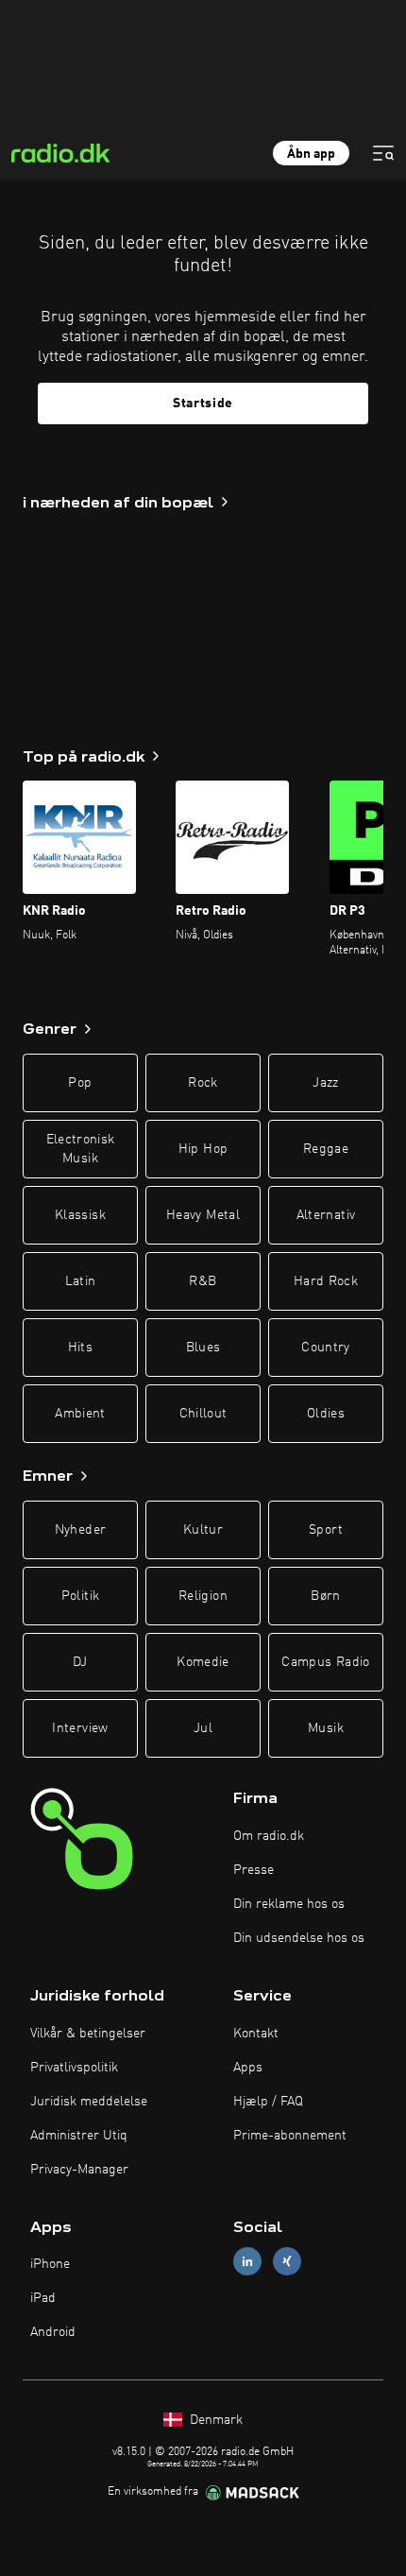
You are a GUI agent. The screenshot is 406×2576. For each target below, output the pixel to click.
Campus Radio (325, 1662)
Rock (203, 1083)
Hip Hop (203, 1149)
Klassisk (80, 1215)
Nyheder (80, 1530)
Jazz (325, 1083)
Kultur (203, 1530)
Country (325, 1348)
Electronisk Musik (81, 1149)
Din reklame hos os (289, 1904)
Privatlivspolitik (74, 2068)
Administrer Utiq (79, 2136)
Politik (80, 1596)
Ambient (80, 1414)
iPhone (50, 2264)
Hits (80, 1348)
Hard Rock (326, 1281)
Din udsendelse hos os (299, 1938)
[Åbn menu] (383, 153)
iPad (43, 2298)
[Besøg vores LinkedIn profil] (247, 2262)
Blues (203, 1348)
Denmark (214, 2420)
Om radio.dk (269, 1836)
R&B (203, 1281)
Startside (203, 404)
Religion (203, 1596)
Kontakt (256, 2034)
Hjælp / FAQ (268, 2102)
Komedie (203, 1662)
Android (53, 2332)
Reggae (326, 1149)
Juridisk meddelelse (89, 2102)
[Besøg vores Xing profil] (287, 2262)
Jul (203, 1728)
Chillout (203, 1414)
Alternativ (326, 1215)
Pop (80, 1083)
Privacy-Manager (79, 2170)
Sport (326, 1530)
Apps (248, 2068)
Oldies (326, 1414)
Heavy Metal (203, 1215)
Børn (325, 1596)
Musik (326, 1728)
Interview (80, 1728)
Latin (81, 1281)
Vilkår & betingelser (88, 2034)
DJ (80, 1662)
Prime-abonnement (290, 2136)
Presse (254, 1870)
